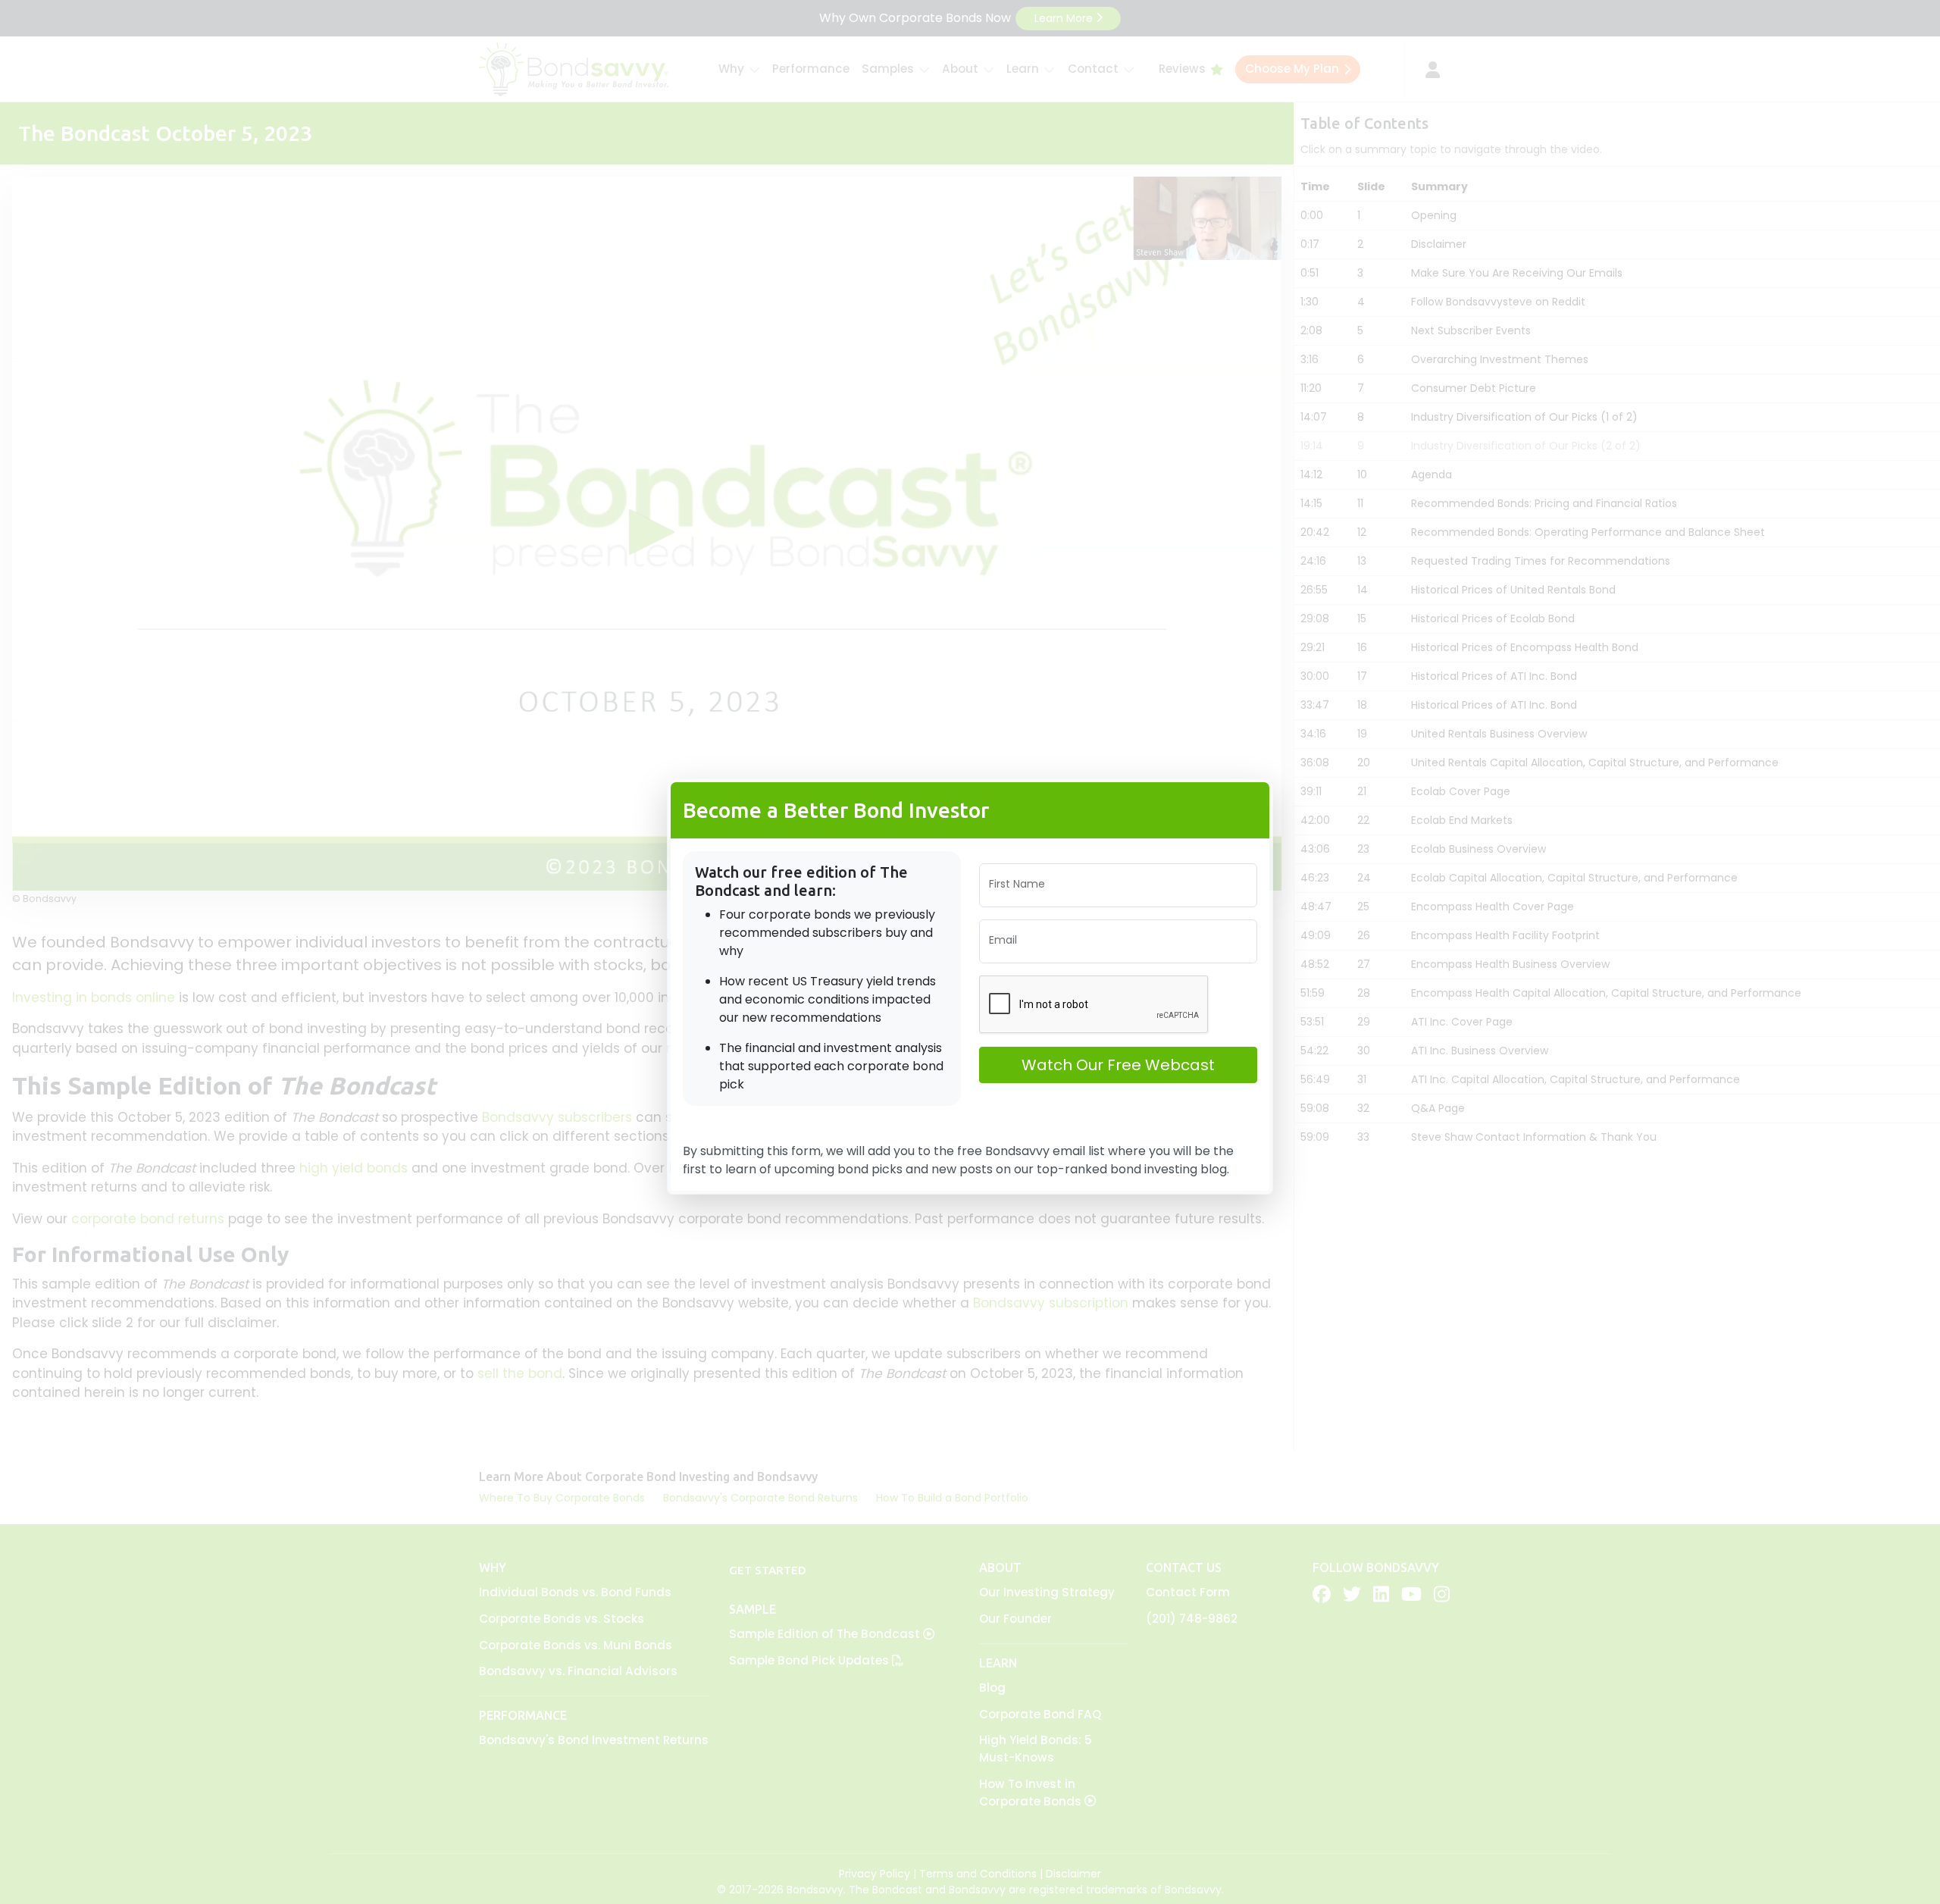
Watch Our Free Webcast (1118, 1065)
